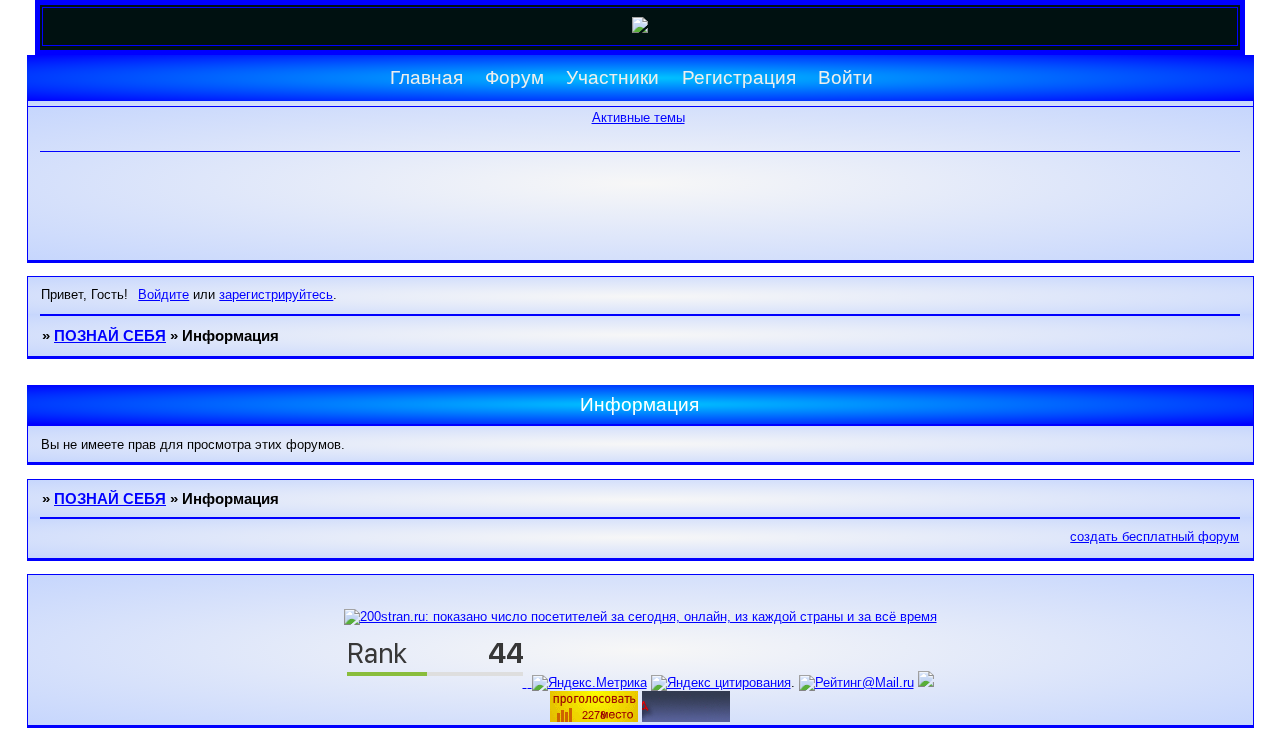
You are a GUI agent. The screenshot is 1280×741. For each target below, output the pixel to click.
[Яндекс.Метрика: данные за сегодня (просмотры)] (589, 683)
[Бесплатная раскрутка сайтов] (686, 717)
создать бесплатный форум (1154, 536)
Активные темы (638, 117)
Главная (426, 77)
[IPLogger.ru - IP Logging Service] (926, 682)
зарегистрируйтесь (276, 294)
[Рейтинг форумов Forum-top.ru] (594, 717)
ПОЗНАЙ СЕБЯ (110, 336)
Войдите (163, 294)
